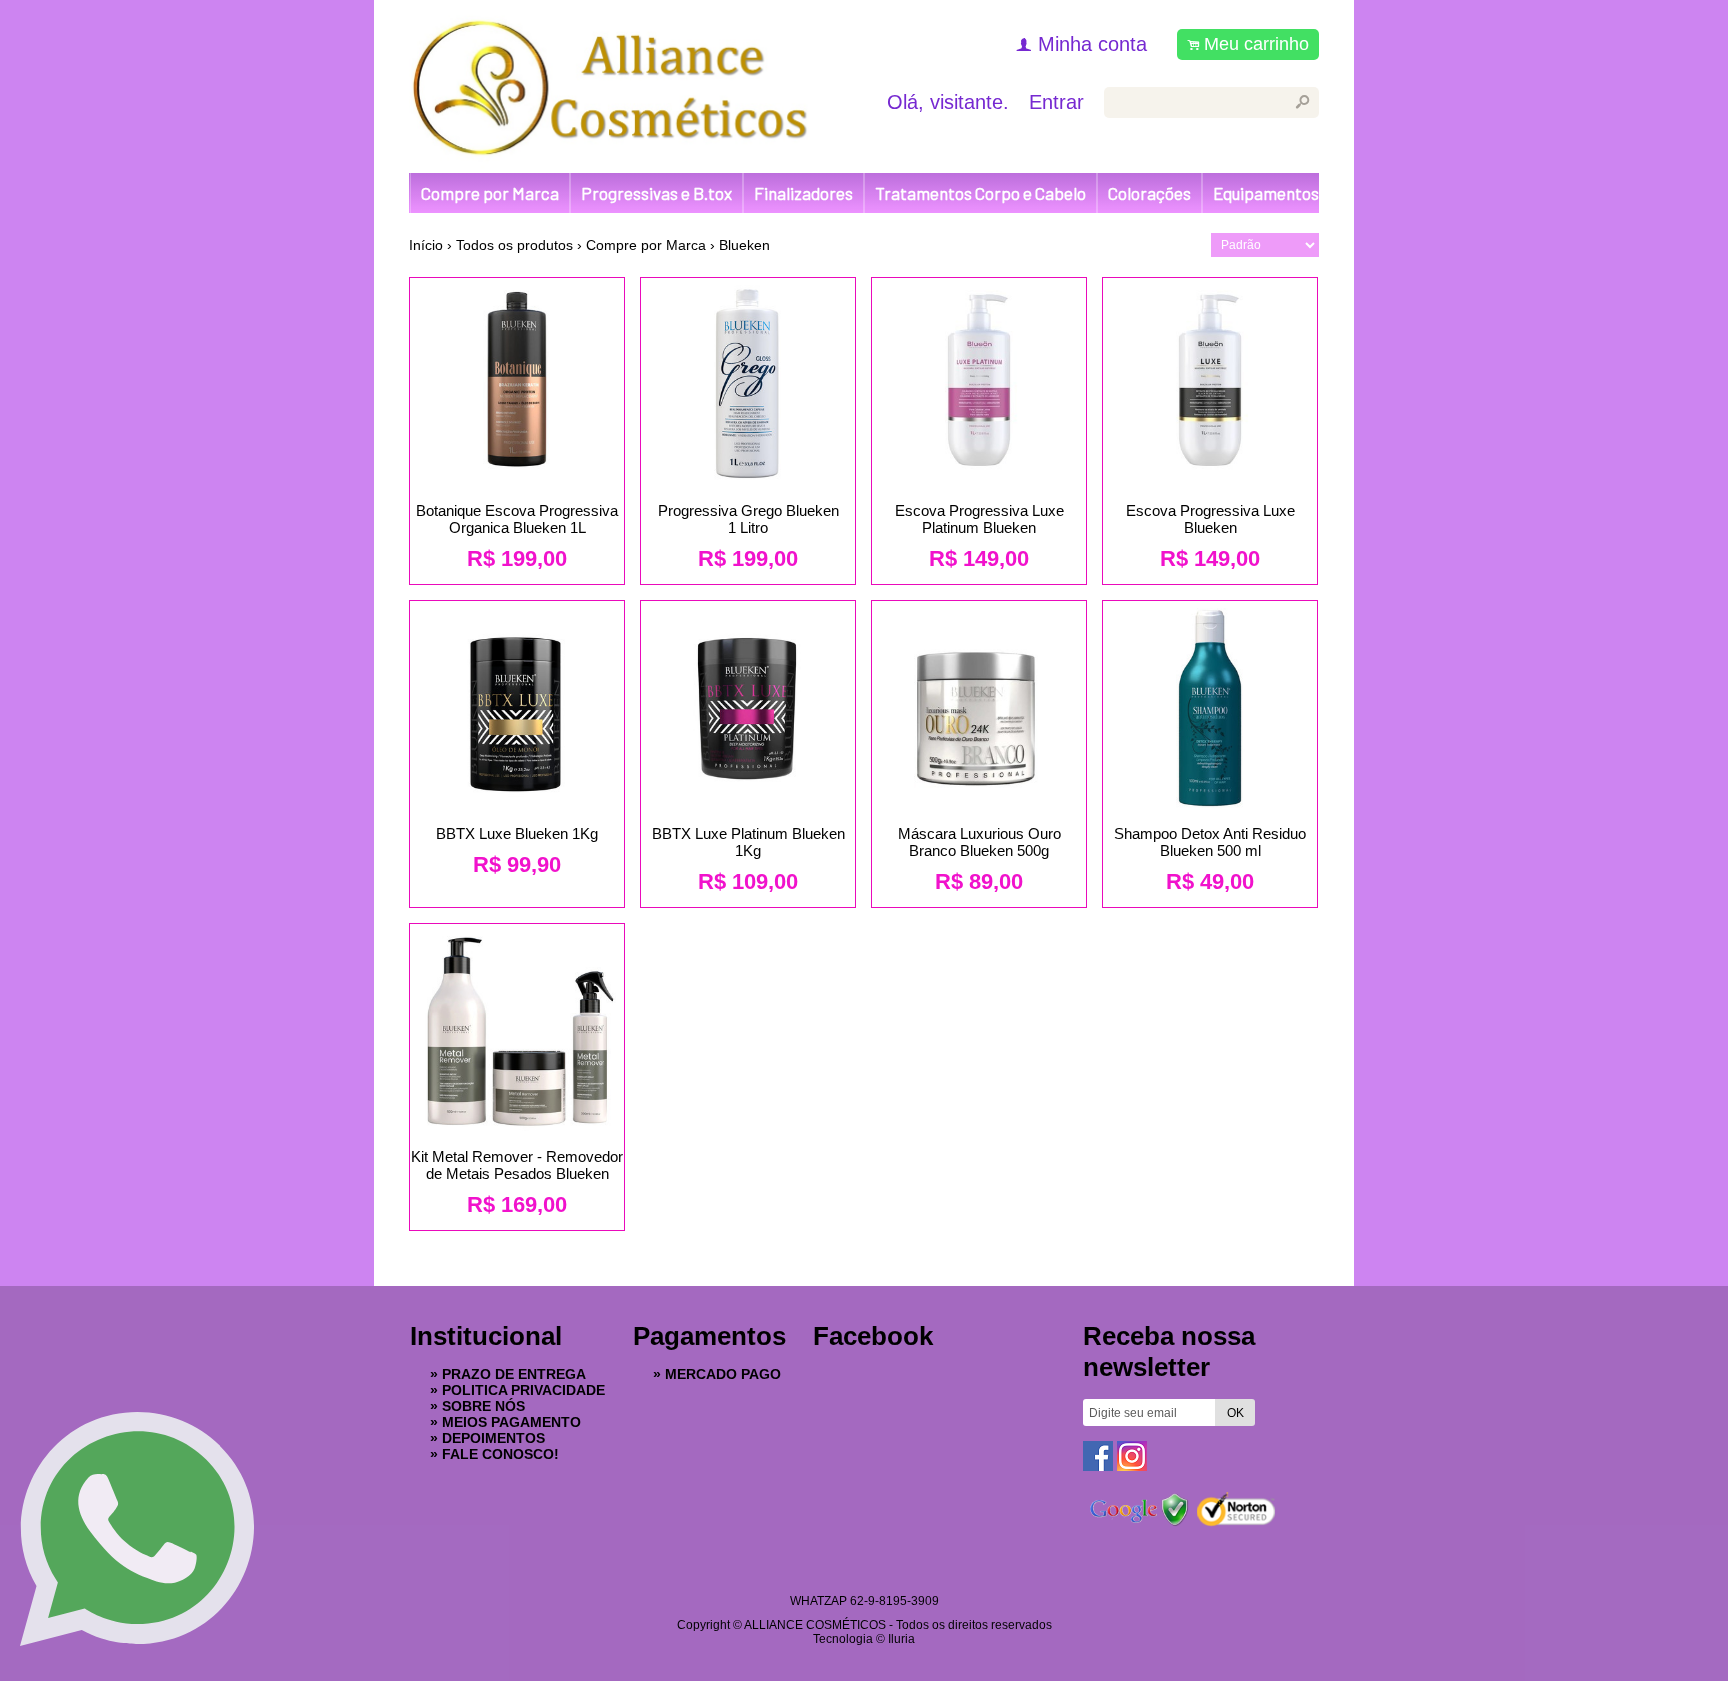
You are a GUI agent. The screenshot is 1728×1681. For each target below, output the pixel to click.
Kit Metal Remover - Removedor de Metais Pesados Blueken (517, 1165)
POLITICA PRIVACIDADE (523, 1390)
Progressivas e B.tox (656, 193)
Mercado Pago (723, 1374)
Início (426, 245)
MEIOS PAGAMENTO (511, 1422)
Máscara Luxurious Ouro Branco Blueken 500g (979, 842)
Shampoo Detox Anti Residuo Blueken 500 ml (1210, 842)
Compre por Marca (490, 193)
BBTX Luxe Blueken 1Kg (517, 833)
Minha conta (1092, 44)
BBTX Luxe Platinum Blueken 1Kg (748, 842)
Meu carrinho (1256, 44)
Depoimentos (493, 1438)
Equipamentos (1266, 193)
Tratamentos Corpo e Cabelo (980, 193)
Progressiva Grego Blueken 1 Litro (748, 519)
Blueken (744, 245)
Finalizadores (803, 193)
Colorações (1149, 193)
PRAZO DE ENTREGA (514, 1374)
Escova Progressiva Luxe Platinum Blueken (979, 519)
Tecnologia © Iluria (864, 1639)
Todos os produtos (514, 245)
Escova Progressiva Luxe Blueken (1210, 519)
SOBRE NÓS (483, 1406)
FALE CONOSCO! (500, 1454)
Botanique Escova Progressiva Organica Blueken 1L (517, 519)
